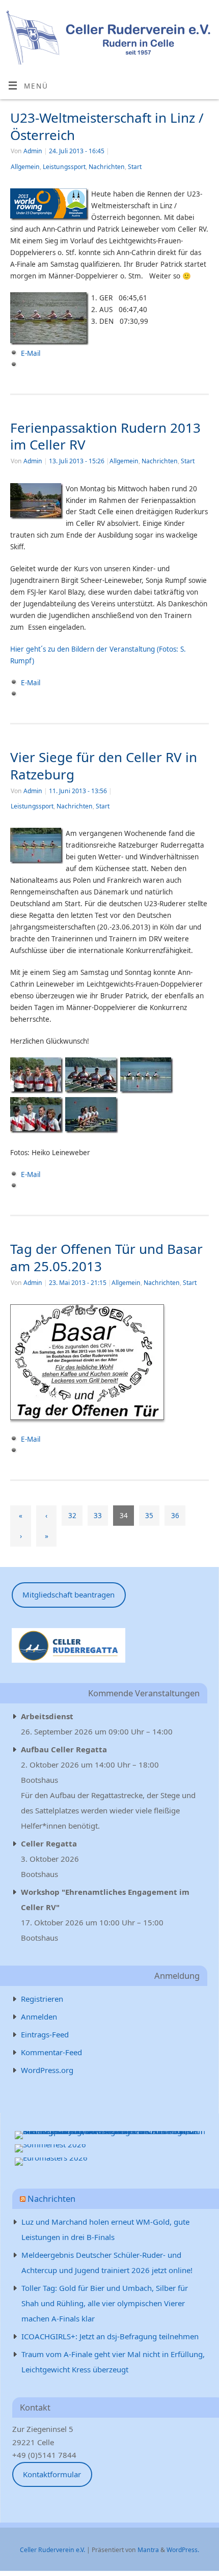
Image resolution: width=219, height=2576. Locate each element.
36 (175, 1516)
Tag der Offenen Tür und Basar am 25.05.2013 (106, 1257)
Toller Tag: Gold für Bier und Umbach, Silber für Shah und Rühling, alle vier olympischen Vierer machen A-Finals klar (105, 2303)
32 (72, 1516)
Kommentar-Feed (51, 2052)
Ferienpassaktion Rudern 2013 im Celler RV (105, 436)
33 (98, 1516)
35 (149, 1516)
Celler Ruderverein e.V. (52, 2550)
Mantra (148, 2550)
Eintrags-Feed (45, 2034)
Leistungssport (64, 167)
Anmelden (39, 2017)
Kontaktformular (52, 2474)
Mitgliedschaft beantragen (69, 1594)
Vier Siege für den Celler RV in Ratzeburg (104, 766)
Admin (33, 151)
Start (135, 167)
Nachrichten (107, 167)
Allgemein (25, 167)
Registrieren (42, 1999)
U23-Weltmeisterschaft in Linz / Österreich (107, 126)
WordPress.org (47, 2070)
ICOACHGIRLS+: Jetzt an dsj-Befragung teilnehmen (110, 2336)
